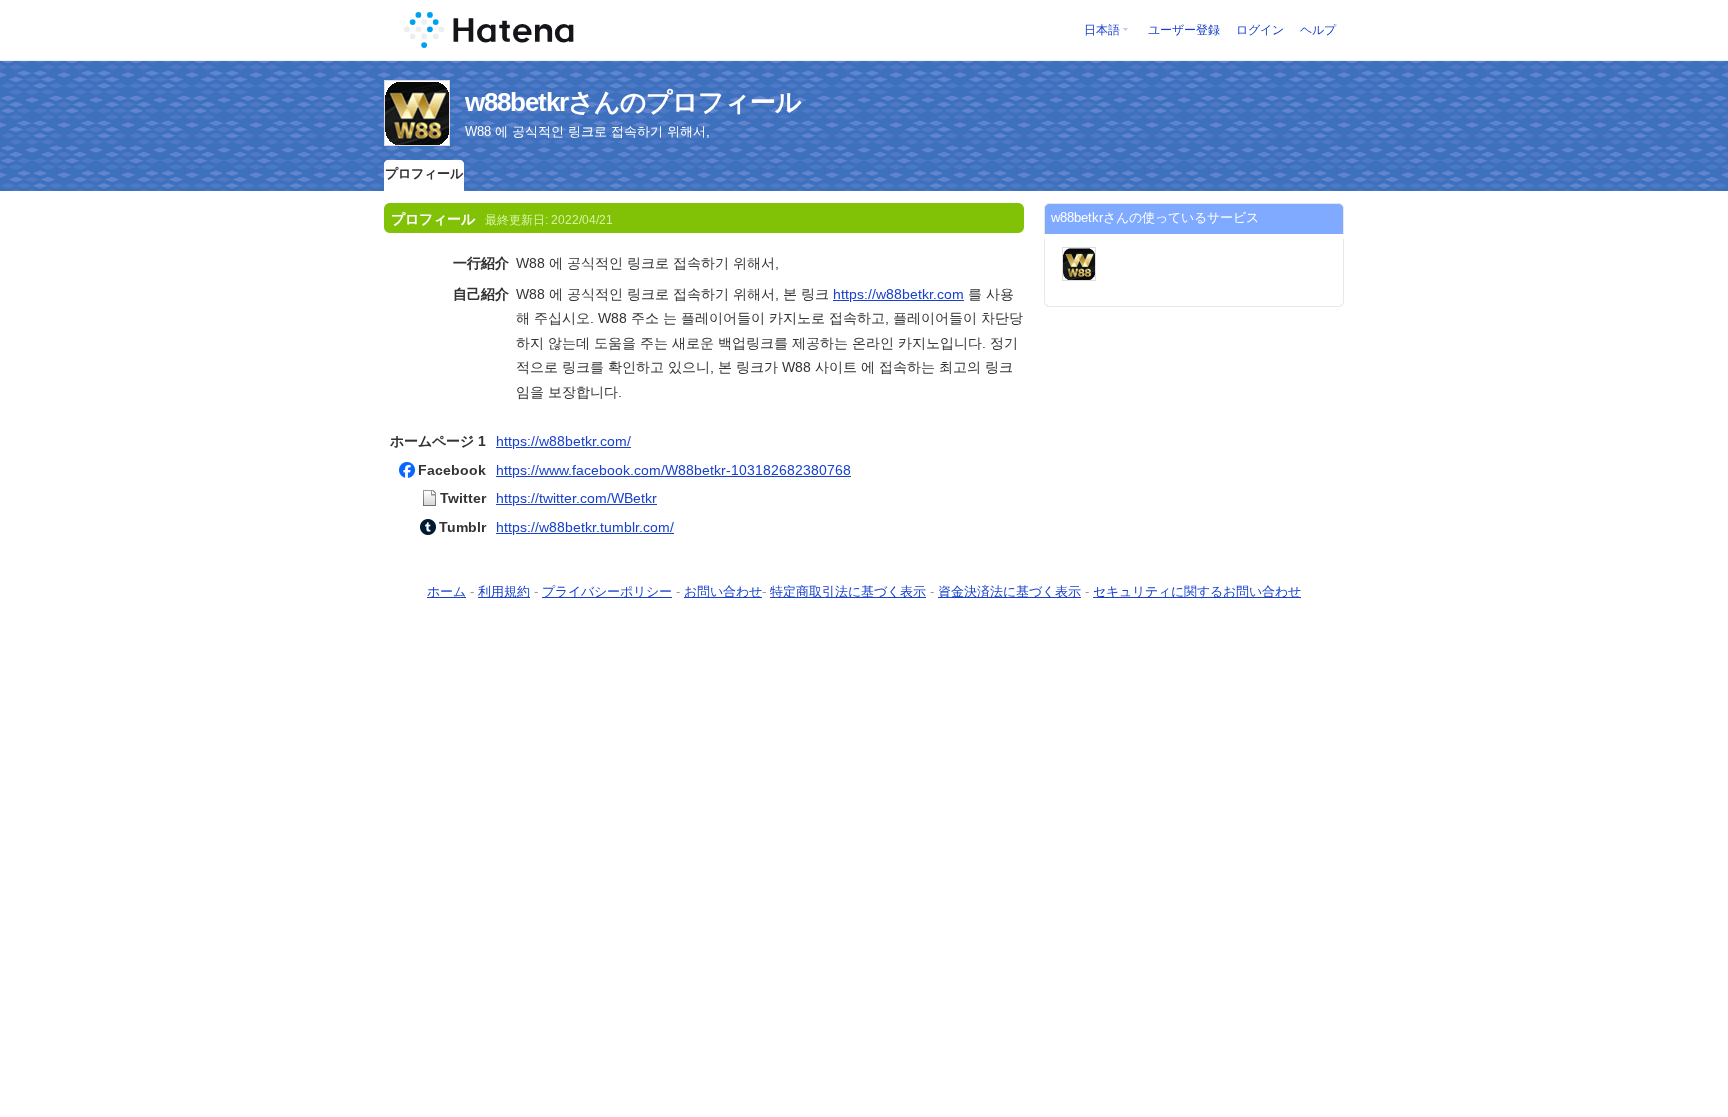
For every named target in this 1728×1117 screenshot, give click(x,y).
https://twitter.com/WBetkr (576, 498)
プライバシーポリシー (607, 591)
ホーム (446, 591)
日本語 (1102, 30)
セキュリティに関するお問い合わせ (1197, 591)
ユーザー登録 (1184, 30)
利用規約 (504, 591)
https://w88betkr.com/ (563, 441)
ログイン (1260, 30)
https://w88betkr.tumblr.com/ (585, 527)
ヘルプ (1318, 30)
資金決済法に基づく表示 (1009, 591)
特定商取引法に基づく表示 (848, 591)
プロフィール (424, 173)
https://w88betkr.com (898, 294)
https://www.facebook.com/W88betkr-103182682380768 (673, 470)
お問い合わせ (723, 591)
